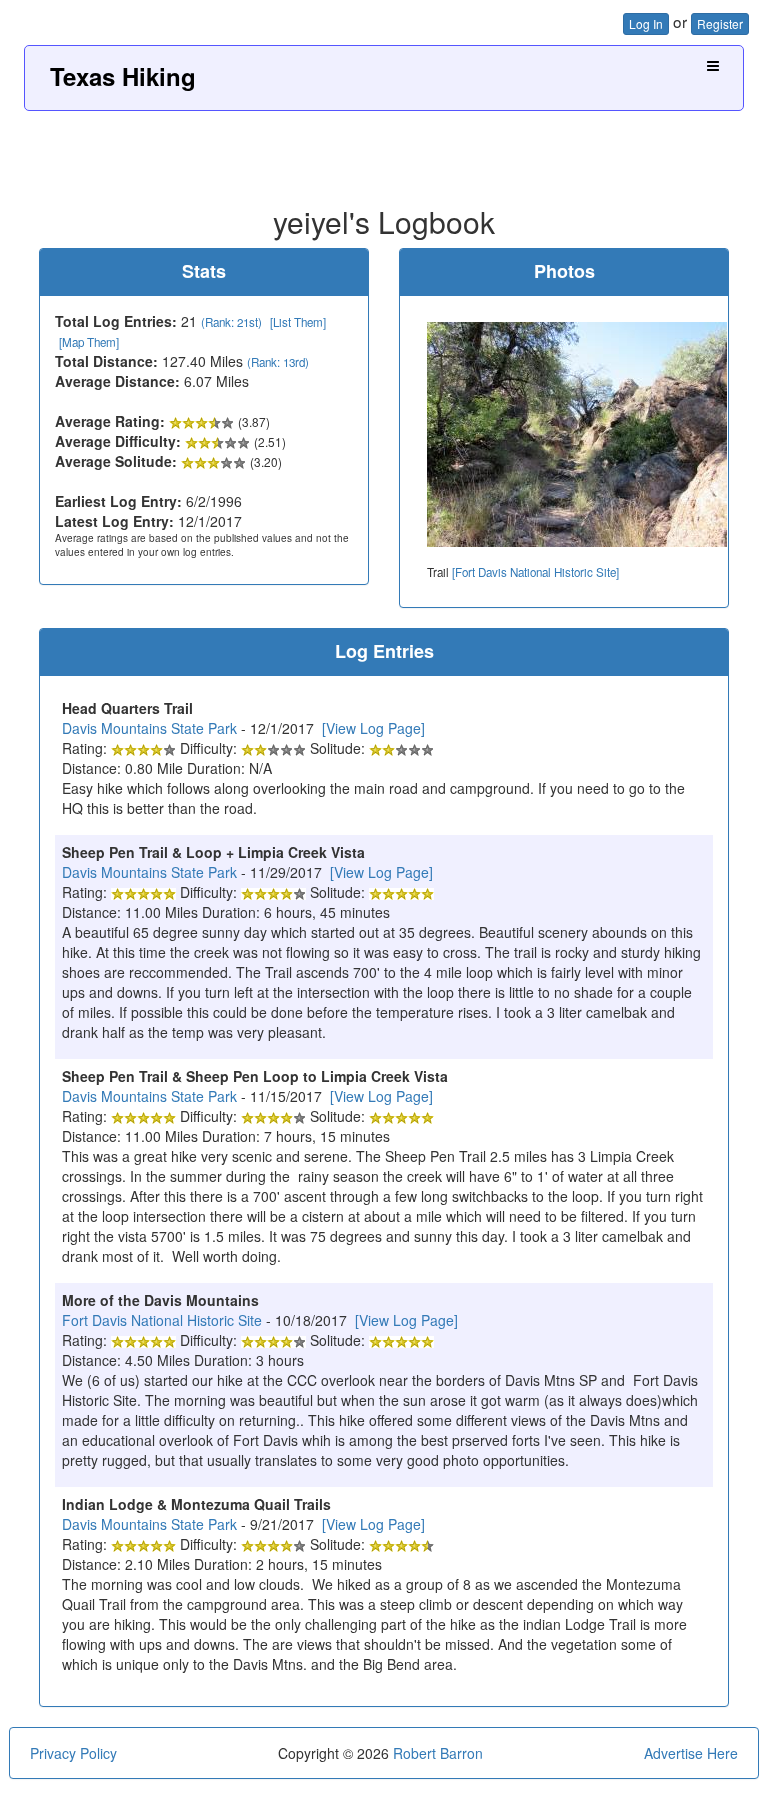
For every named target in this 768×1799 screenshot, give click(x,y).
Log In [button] (646, 23)
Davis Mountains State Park (149, 728)
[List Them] (298, 322)
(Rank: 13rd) (278, 362)
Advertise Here (691, 1753)
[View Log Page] (373, 728)
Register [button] (720, 23)
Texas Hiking (123, 76)
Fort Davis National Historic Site (162, 1320)
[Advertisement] (384, 151)
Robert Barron (438, 1753)
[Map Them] (89, 342)
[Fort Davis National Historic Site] (535, 572)
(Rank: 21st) (231, 322)
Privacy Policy (73, 1753)
